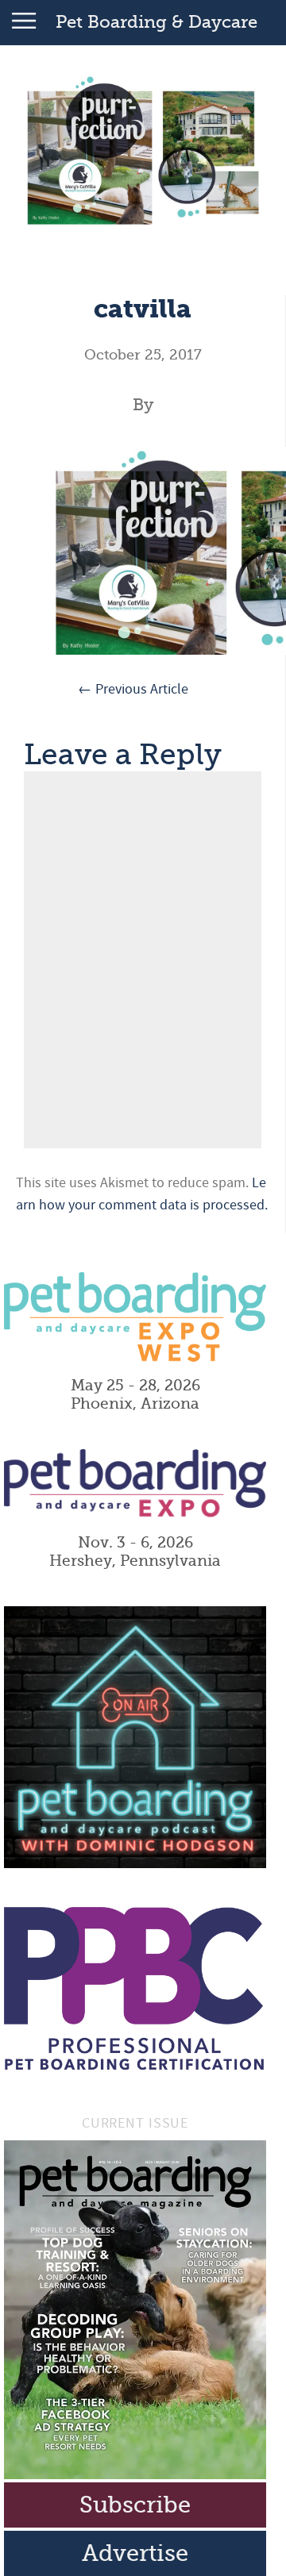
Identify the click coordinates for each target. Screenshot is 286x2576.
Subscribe (135, 2505)
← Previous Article (133, 689)
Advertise (135, 2553)
